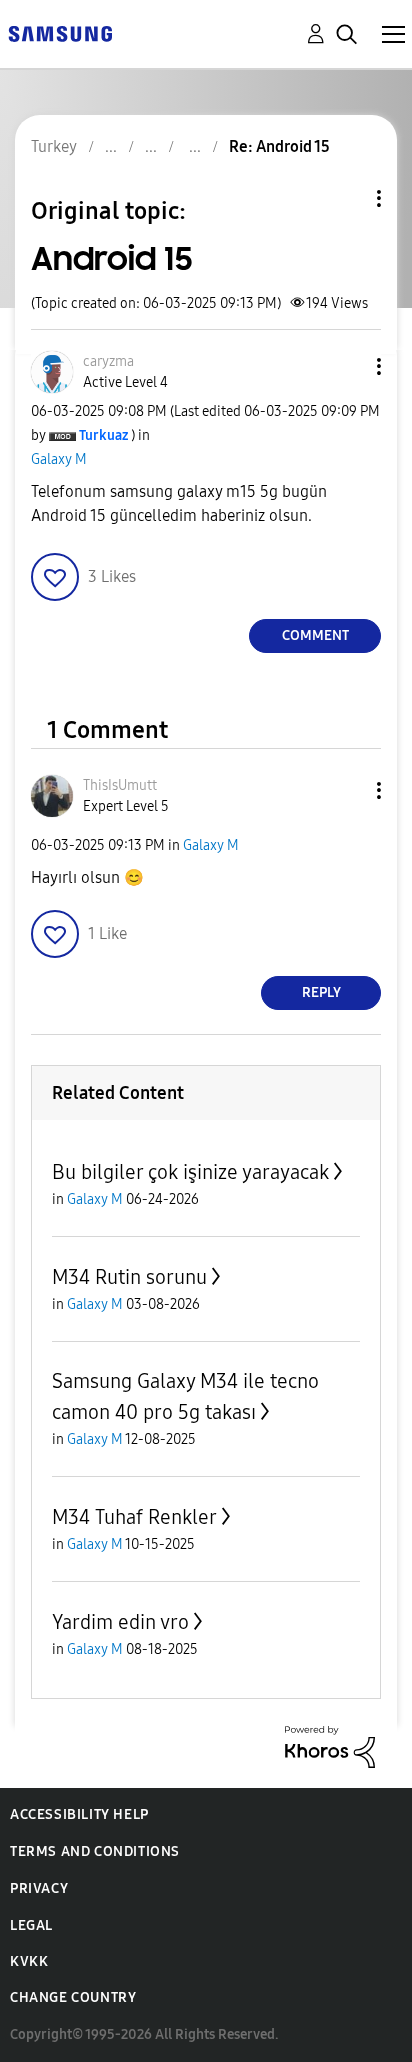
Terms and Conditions (95, 1851)
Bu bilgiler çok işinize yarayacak (190, 1172)
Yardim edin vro (120, 1622)
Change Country (73, 1997)
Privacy (39, 1888)
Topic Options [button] (345, 198)
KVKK (29, 1961)
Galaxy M (59, 459)
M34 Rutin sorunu (129, 1277)
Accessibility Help (79, 1814)
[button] (346, 366)
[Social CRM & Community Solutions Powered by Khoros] (330, 1745)
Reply (321, 992)
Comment (315, 635)
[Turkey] (60, 32)
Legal (31, 1925)
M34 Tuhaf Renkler (134, 1517)
